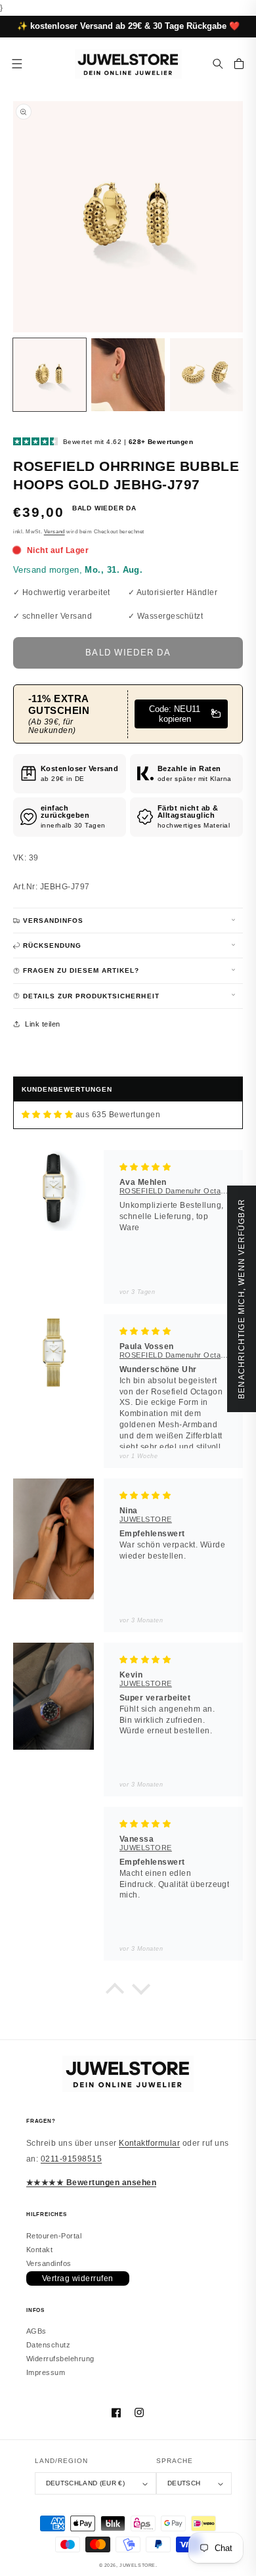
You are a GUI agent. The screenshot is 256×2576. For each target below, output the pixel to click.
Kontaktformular (149, 2143)
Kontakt (39, 2250)
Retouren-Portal (54, 2236)
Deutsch (184, 2483)
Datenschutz (48, 2345)
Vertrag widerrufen (78, 2278)
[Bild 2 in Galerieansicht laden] (128, 375)
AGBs (36, 2331)
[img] (47, 1115)
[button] (218, 64)
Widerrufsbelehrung (60, 2359)
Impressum (46, 2372)
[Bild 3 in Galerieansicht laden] (206, 375)
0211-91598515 (71, 2159)
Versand (54, 532)
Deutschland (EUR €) (85, 2483)
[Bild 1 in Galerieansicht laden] (50, 375)
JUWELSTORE (138, 2565)
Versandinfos (49, 2263)
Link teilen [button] (42, 1024)
